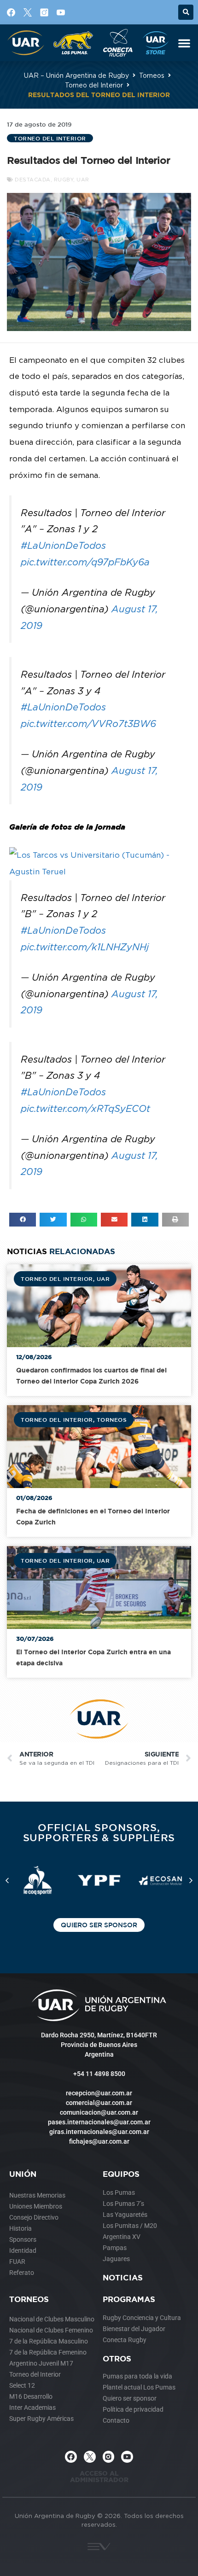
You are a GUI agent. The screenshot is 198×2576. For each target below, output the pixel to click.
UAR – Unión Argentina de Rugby (76, 75)
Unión (23, 2174)
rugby (64, 180)
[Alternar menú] (184, 43)
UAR (83, 180)
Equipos (121, 2174)
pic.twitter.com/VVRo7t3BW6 (88, 724)
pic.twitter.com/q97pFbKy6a (85, 562)
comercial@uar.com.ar (99, 2103)
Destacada (33, 180)
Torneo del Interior (94, 85)
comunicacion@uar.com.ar (99, 2112)
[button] (186, 12)
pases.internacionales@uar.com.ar (99, 2122)
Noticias (123, 2277)
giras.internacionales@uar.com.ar (99, 2132)
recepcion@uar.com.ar (99, 2093)
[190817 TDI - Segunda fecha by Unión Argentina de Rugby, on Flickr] (99, 872)
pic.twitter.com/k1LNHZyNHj (85, 947)
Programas (129, 2299)
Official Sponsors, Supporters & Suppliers (99, 1832)
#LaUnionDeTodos (63, 545)
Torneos (152, 75)
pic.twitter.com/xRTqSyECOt (85, 1108)
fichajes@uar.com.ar (99, 2141)
